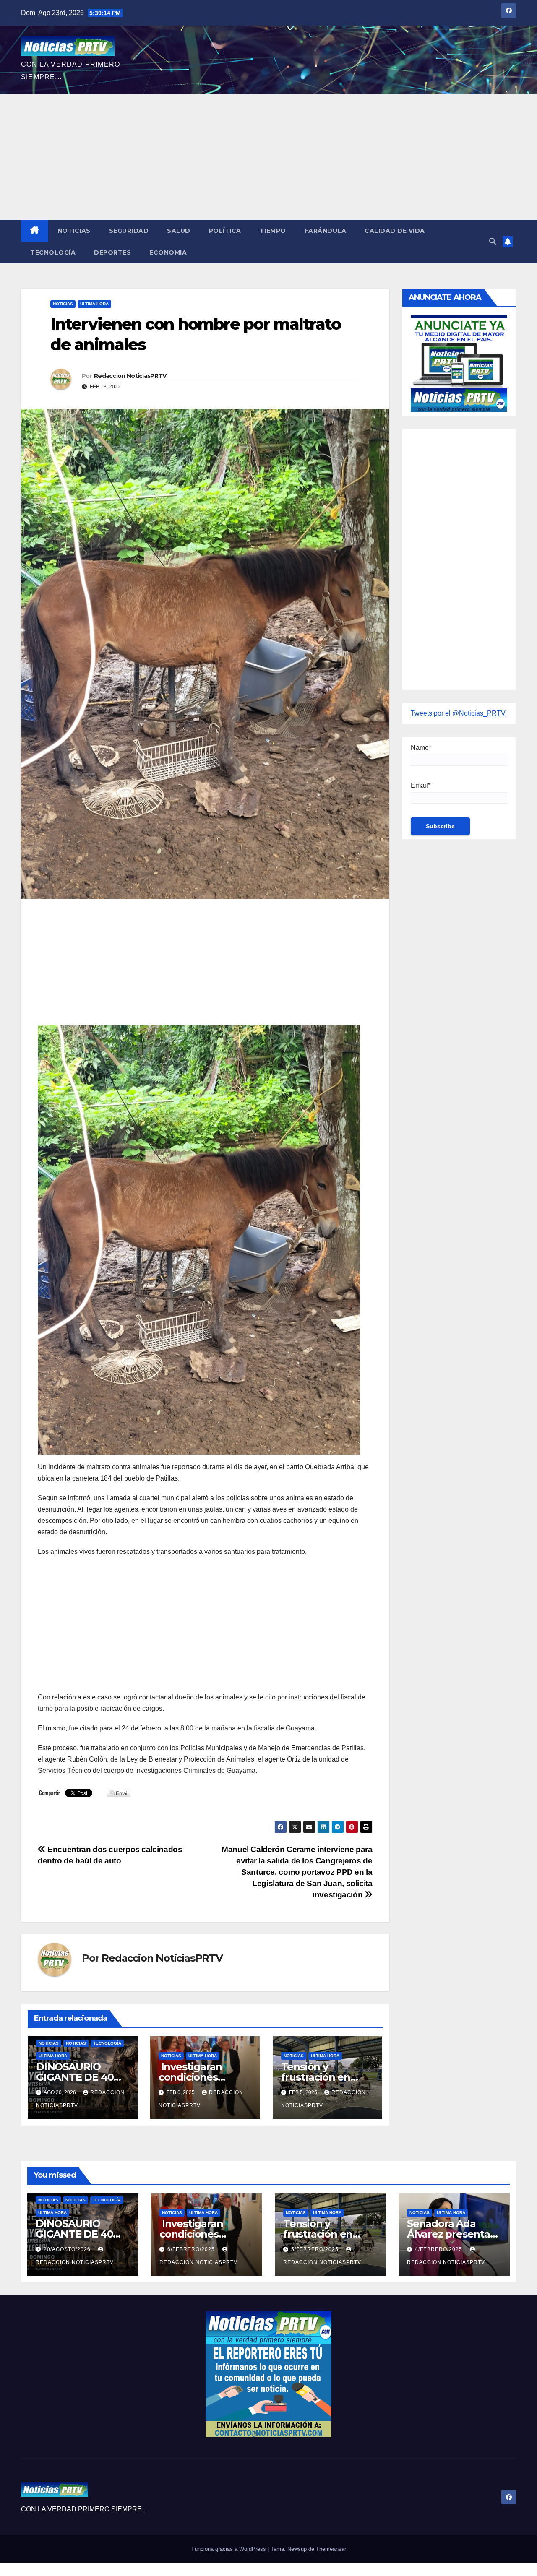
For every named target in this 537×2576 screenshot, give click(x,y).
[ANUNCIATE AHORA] (459, 363)
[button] (493, 241)
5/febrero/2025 (316, 2249)
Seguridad (129, 231)
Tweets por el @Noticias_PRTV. (459, 713)
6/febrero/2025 (192, 2249)
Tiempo (273, 231)
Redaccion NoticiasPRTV (130, 376)
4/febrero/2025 (439, 2249)
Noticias (74, 231)
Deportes (112, 252)
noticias (49, 2043)
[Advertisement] (268, 157)
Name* (421, 748)
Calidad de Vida (395, 231)
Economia (168, 252)
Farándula (326, 231)
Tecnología (53, 252)
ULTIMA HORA (94, 304)
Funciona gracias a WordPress (229, 2549)
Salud (179, 231)
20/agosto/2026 (68, 2249)
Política (225, 231)
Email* (421, 785)
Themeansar (331, 2549)
